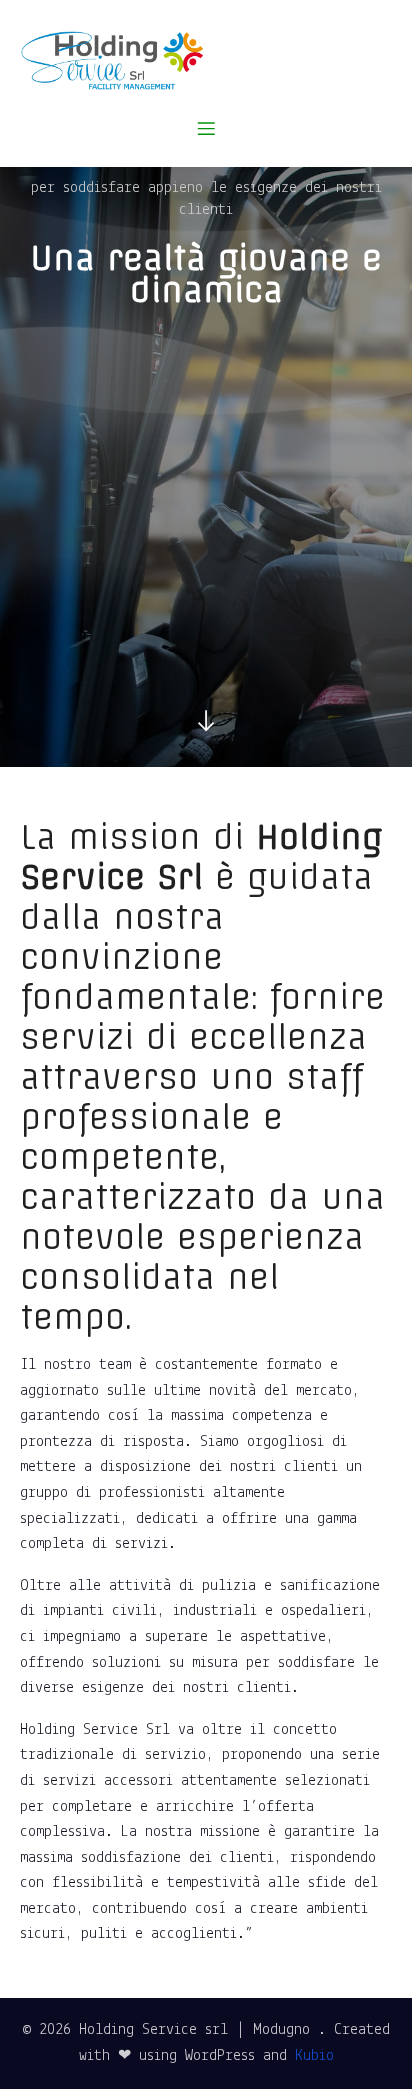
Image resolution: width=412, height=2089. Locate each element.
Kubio (314, 2056)
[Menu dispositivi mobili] (206, 128)
